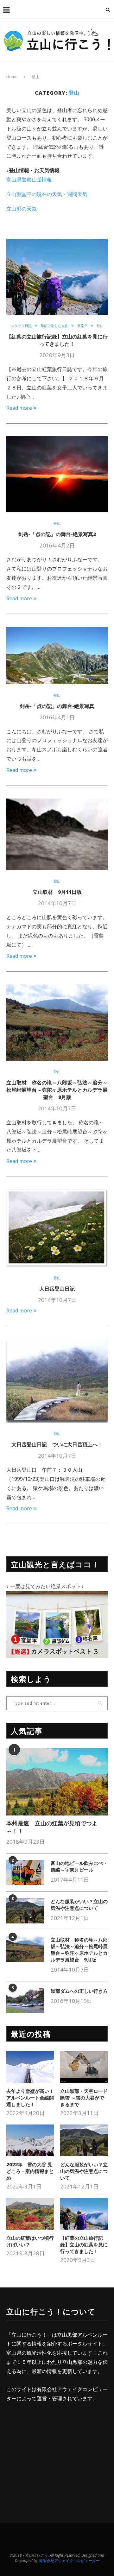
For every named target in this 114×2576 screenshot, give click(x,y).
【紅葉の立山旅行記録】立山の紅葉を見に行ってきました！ (57, 340)
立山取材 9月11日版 (57, 892)
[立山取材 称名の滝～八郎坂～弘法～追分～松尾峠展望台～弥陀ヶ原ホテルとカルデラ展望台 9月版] (25, 1949)
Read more (19, 408)
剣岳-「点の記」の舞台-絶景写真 (57, 706)
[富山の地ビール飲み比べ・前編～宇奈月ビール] (25, 1872)
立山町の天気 (22, 209)
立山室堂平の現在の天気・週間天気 (47, 194)
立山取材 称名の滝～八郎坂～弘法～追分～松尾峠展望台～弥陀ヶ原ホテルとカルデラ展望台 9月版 (57, 1090)
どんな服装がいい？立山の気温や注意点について (79, 1905)
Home (12, 77)
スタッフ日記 (21, 326)
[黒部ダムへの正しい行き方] (25, 2000)
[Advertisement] (60, 2457)
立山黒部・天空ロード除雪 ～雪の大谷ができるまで (84, 2098)
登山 (100, 326)
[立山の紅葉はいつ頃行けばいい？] (30, 2214)
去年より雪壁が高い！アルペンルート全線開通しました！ (30, 2098)
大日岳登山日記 (57, 1289)
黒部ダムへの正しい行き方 (79, 1991)
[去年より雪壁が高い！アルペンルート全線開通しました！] (30, 2067)
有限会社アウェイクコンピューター (71, 2561)
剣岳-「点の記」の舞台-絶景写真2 (57, 534)
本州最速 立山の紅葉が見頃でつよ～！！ (52, 1827)
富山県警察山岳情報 (29, 180)
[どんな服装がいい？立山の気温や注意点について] (25, 1911)
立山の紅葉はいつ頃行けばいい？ (30, 2241)
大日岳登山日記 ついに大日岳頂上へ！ (57, 1444)
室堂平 (82, 326)
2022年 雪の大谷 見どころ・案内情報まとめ (30, 2171)
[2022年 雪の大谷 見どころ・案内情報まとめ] (30, 2140)
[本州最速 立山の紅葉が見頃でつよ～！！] (57, 1782)
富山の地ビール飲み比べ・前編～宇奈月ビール (79, 1866)
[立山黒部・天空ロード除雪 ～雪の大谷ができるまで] (84, 2067)
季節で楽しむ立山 (54, 326)
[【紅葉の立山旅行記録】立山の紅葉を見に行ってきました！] (84, 2214)
